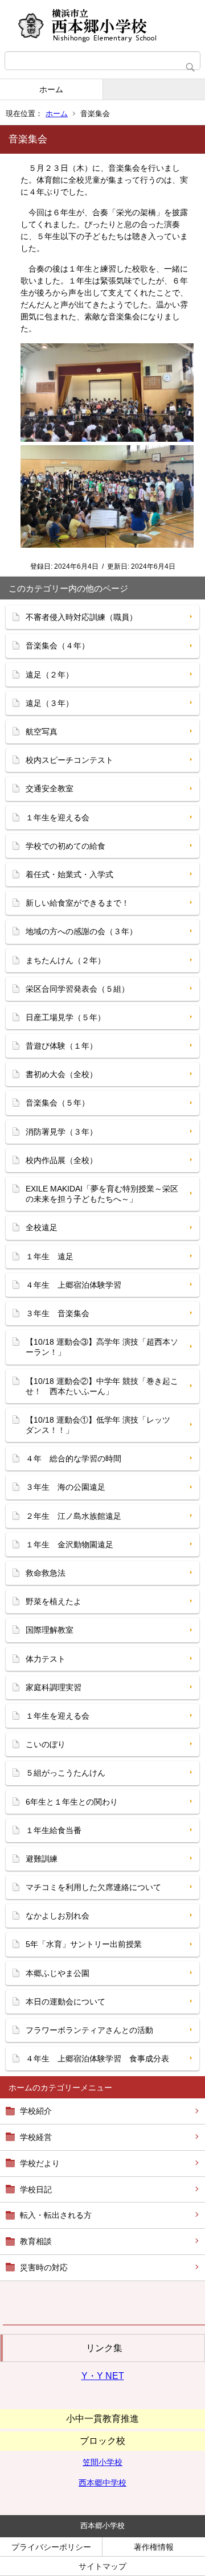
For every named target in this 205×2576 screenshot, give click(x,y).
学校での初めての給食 (65, 846)
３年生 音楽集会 (58, 1313)
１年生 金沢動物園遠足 (69, 1544)
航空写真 (42, 732)
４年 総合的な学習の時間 (73, 1458)
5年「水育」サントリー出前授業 (84, 1944)
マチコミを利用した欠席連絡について (93, 1887)
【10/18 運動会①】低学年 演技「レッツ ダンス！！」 (102, 1425)
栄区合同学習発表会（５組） (77, 989)
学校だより (40, 2163)
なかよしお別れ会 (58, 1916)
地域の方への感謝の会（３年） (81, 931)
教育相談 (36, 2241)
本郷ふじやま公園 (58, 1973)
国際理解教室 (50, 1630)
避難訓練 (42, 1859)
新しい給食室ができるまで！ (77, 903)
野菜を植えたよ (54, 1601)
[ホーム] (102, 26)
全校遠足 (42, 1227)
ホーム (51, 89)
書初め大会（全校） (61, 1074)
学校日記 (36, 2189)
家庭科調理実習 (54, 1687)
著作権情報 (154, 2547)
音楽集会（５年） (58, 1103)
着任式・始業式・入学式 (69, 874)
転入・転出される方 (56, 2215)
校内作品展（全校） (61, 1160)
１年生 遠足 (50, 1256)
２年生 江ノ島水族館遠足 (73, 1516)
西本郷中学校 (102, 2483)
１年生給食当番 (54, 1830)
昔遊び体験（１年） (61, 1046)
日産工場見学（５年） (65, 1017)
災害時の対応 (44, 2267)
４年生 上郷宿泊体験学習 (73, 1285)
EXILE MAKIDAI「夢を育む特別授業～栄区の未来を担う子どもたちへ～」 (102, 1194)
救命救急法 (46, 1573)
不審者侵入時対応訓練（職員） (81, 617)
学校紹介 (36, 2111)
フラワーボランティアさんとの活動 (89, 2030)
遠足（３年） (50, 703)
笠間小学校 (102, 2462)
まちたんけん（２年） (65, 960)
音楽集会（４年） (58, 646)
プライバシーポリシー (51, 2547)
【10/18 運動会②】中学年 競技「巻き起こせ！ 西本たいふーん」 (102, 1386)
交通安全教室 (50, 788)
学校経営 (36, 2137)
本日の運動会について (65, 2002)
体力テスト (46, 1659)
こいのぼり (46, 1744)
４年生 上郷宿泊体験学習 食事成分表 (97, 2059)
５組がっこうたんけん (65, 1773)
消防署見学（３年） (61, 1132)
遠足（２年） (50, 675)
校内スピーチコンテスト (69, 760)
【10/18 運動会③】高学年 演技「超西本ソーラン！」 (102, 1347)
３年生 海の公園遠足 (65, 1487)
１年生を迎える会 (58, 817)
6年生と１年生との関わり (72, 1802)
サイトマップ (102, 2566)
